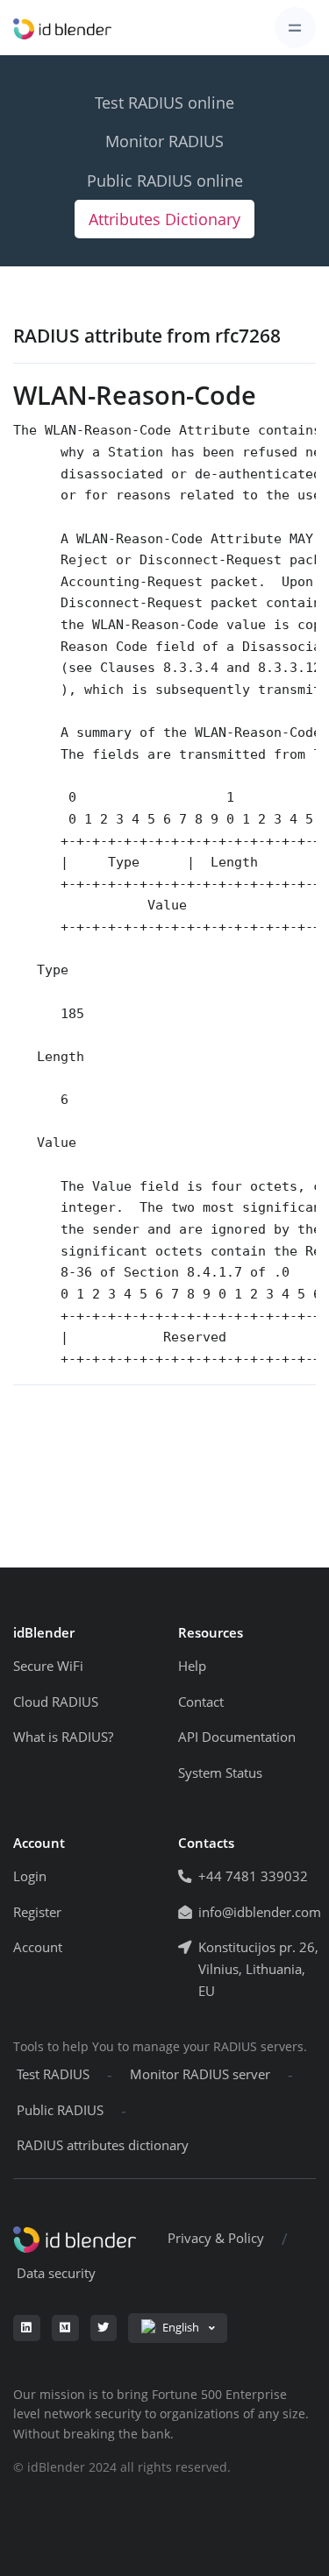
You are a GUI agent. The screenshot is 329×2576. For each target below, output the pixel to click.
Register (37, 1912)
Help (192, 1666)
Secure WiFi (48, 1666)
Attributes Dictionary (164, 219)
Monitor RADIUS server (200, 2074)
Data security (56, 2273)
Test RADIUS (53, 2074)
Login (30, 1876)
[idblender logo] (62, 28)
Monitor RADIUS (164, 141)
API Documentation (237, 1737)
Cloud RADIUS (56, 1702)
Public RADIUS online (165, 180)
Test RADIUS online (164, 103)
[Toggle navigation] (295, 28)
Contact (201, 1702)
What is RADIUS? (63, 1737)
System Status (220, 1773)
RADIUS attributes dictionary (103, 2145)
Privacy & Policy (216, 2238)
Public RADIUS (60, 2110)
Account (38, 1947)
